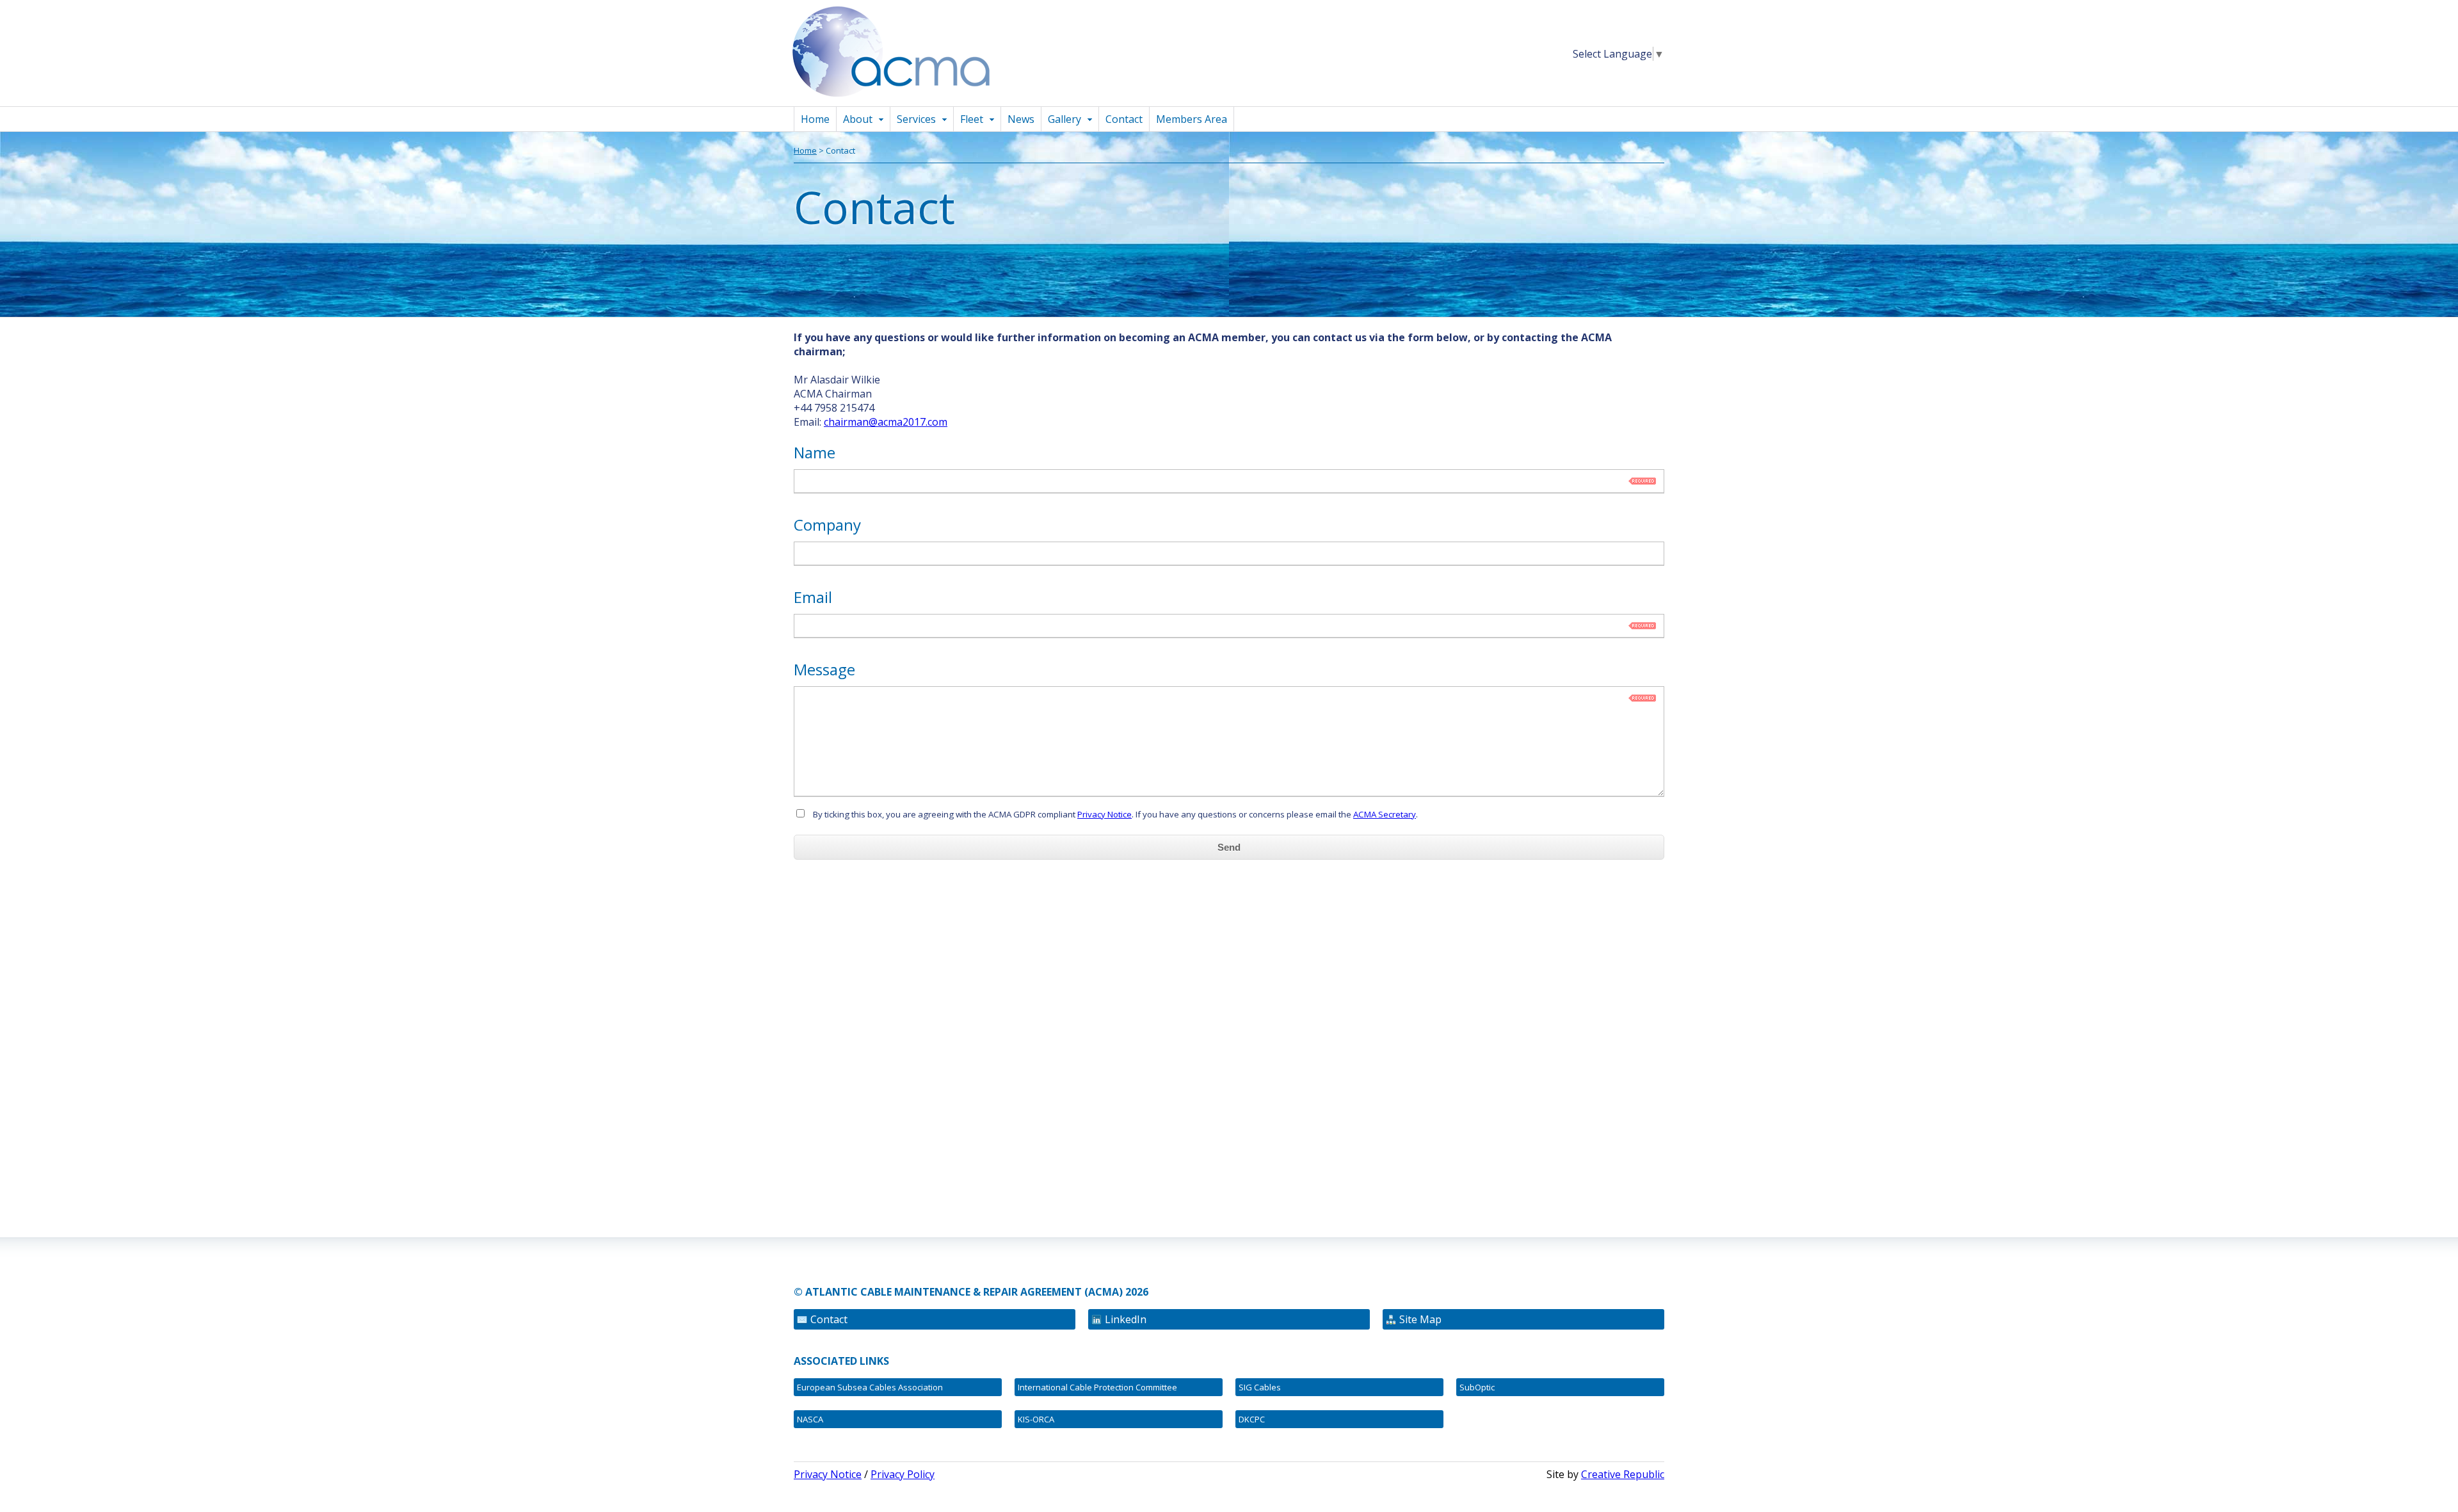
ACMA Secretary (1385, 814)
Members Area (1192, 119)
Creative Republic (1623, 1474)
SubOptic (1477, 1387)
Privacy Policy (903, 1474)
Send (1229, 847)
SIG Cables (1260, 1387)
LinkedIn (1126, 1319)
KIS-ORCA (1036, 1419)
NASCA (810, 1419)
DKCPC (1252, 1419)
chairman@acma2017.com (886, 422)
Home (815, 119)
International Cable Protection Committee (1097, 1387)
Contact (1124, 119)
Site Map (1420, 1319)
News (1021, 119)
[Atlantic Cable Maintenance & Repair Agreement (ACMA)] (897, 99)
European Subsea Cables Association (870, 1387)
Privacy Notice (1104, 814)
